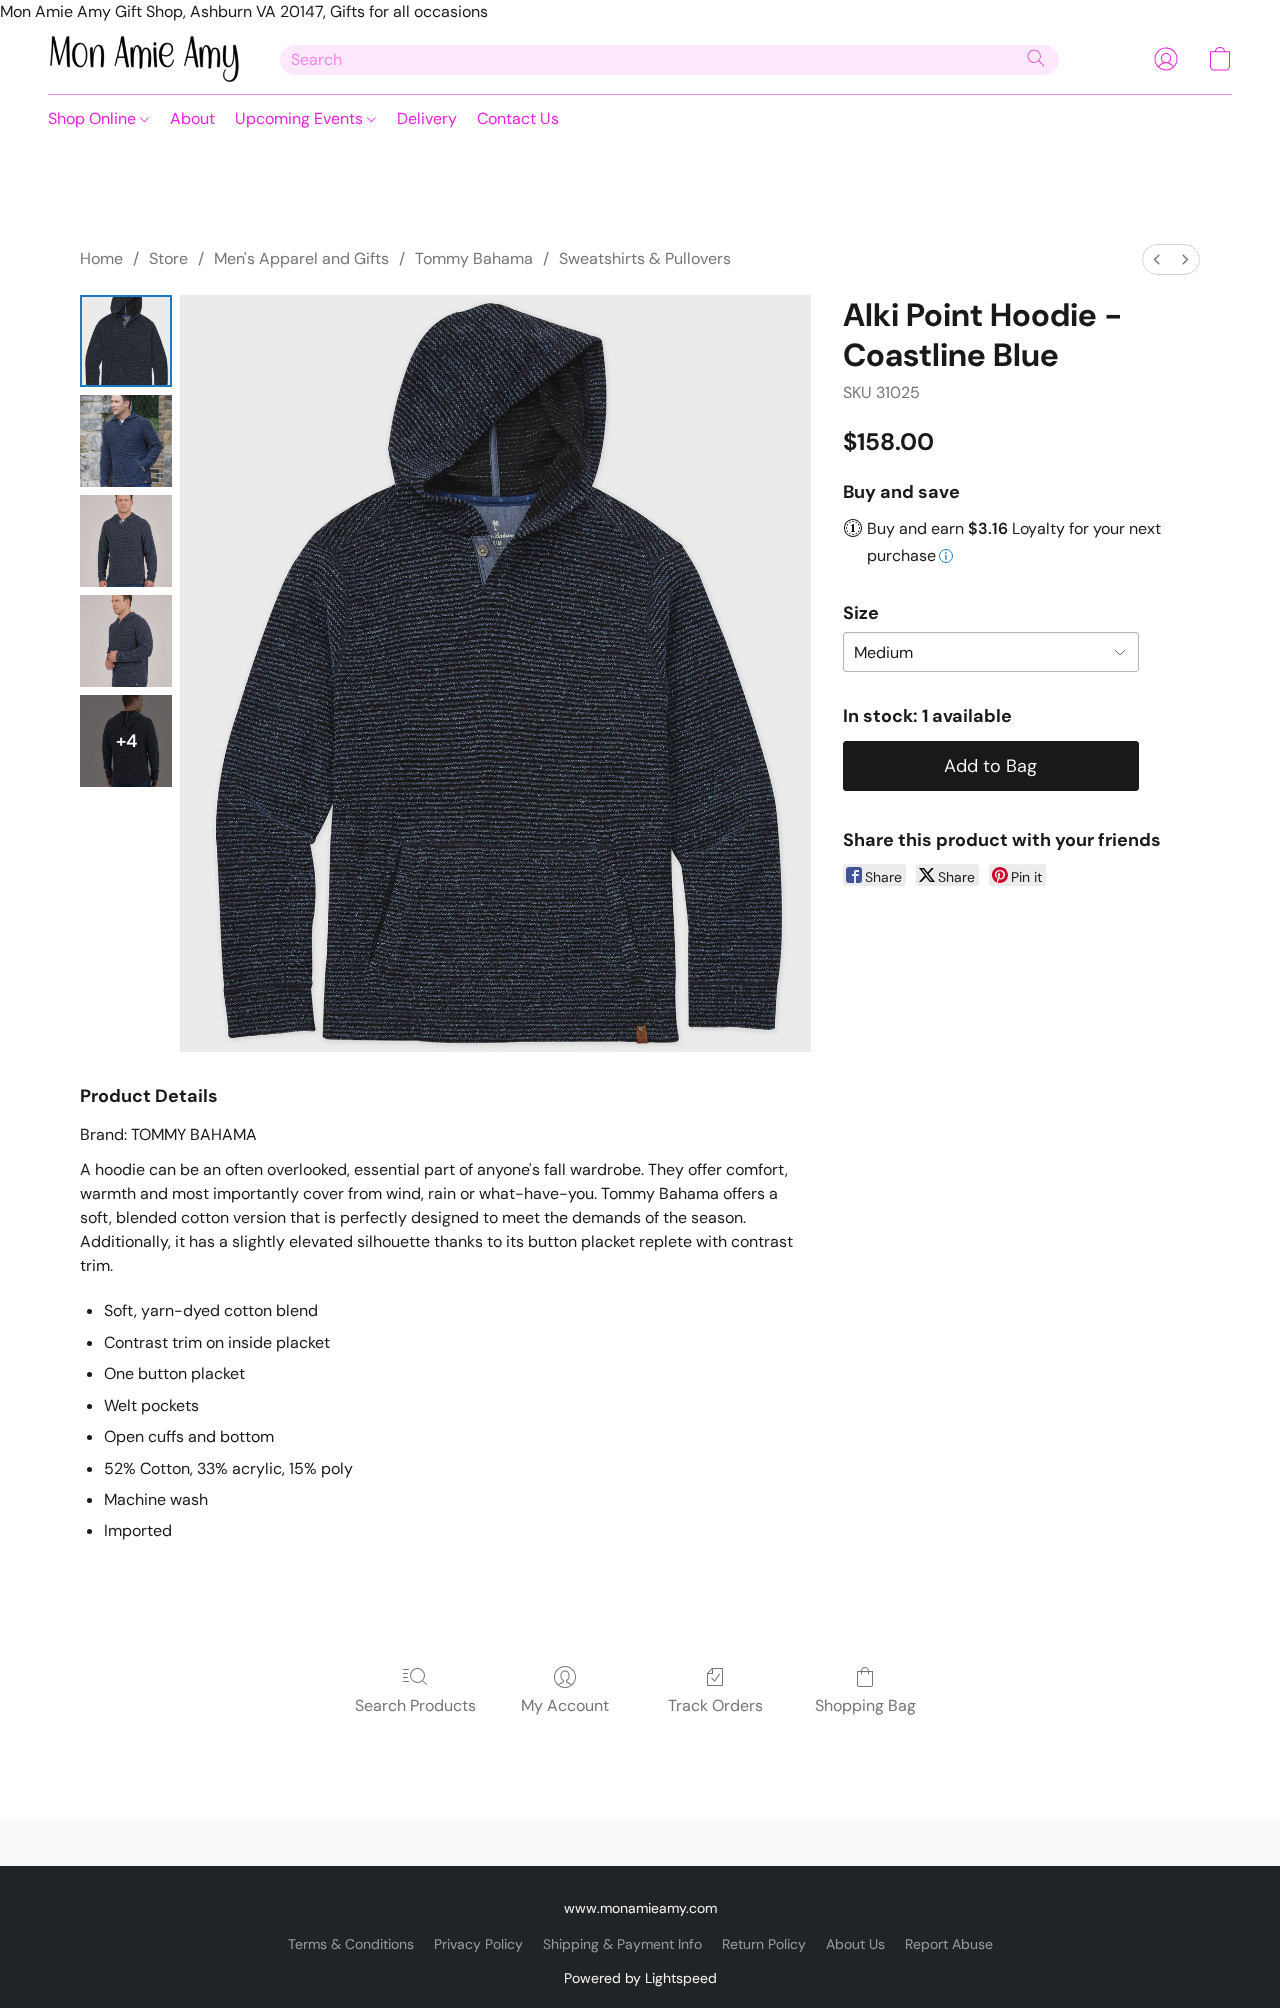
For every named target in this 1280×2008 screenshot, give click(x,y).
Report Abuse (949, 1944)
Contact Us (518, 118)
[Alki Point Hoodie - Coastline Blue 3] (126, 641)
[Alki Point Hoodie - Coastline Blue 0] (126, 341)
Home (101, 258)
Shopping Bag (865, 1705)
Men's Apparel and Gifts (301, 258)
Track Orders (715, 1705)
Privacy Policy (478, 1944)
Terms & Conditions (351, 1944)
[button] (144, 59)
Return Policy (764, 1944)
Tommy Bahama (474, 258)
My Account (565, 1705)
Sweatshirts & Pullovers (645, 258)
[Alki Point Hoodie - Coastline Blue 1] (126, 441)
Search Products (415, 1705)
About (192, 118)
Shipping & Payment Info (622, 1944)
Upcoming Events (301, 118)
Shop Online (94, 118)
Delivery (427, 118)
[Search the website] (1036, 58)
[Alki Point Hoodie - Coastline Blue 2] (126, 541)
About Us (855, 1944)
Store (168, 258)
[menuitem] (1157, 259)
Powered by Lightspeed (640, 1978)
